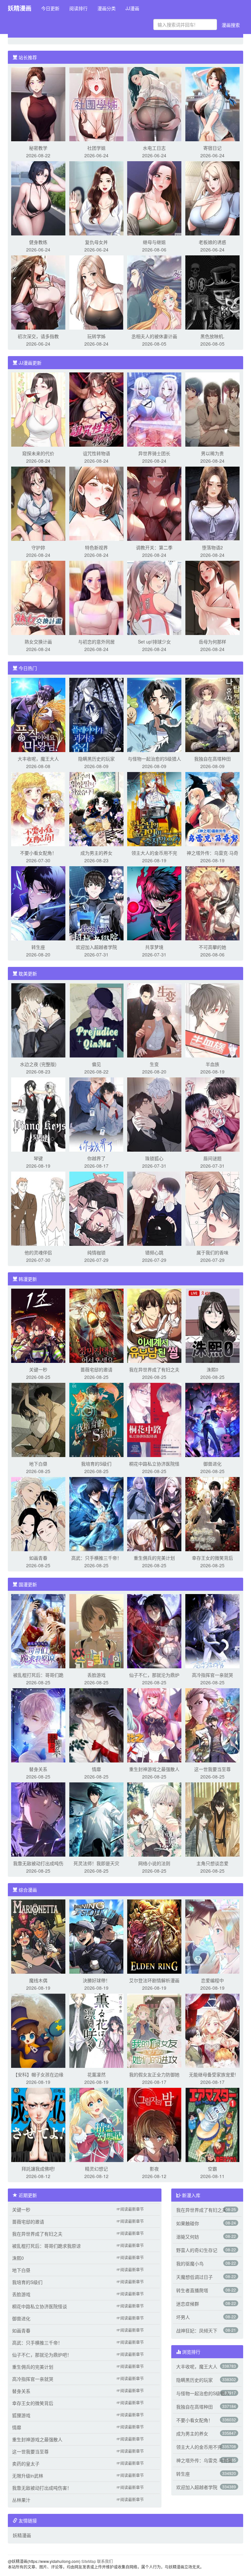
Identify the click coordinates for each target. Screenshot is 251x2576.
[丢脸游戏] (96, 1630)
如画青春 (38, 1558)
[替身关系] (38, 1725)
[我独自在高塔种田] (212, 714)
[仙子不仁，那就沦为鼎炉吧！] (154, 1630)
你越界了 (96, 1158)
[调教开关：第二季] (154, 503)
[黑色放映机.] (212, 292)
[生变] (154, 1020)
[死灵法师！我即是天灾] (96, 1819)
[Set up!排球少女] (154, 597)
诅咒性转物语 (96, 453)
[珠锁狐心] (154, 1114)
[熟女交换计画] (38, 597)
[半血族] (212, 1020)
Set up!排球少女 (154, 642)
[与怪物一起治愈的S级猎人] (154, 714)
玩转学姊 (96, 336)
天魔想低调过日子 (194, 2277)
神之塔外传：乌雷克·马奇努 (204, 2460)
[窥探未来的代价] (38, 409)
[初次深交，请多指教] (38, 292)
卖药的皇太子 (26, 2464)
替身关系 (38, 1769)
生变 (154, 1064)
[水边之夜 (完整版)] (38, 1020)
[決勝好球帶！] (96, 1936)
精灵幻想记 (96, 2169)
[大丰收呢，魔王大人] (38, 714)
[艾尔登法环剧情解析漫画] (154, 1936)
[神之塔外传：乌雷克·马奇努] (212, 808)
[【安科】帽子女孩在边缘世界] (38, 2030)
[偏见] (96, 1020)
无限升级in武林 (28, 2476)
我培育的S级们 (96, 1464)
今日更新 (50, 8)
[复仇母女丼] (96, 197)
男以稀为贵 (212, 453)
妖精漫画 (20, 8)
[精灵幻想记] (96, 2124)
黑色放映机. (212, 336)
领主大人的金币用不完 (154, 853)
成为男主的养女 (96, 853)
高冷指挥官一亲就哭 (212, 1675)
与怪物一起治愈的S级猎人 (154, 759)
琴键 (38, 1158)
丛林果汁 (21, 2500)
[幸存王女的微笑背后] (212, 1513)
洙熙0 (212, 1369)
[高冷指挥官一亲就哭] (212, 1630)
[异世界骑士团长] (154, 409)
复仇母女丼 (96, 242)
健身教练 (38, 242)
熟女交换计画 (38, 642)
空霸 (212, 2169)
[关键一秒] (38, 1325)
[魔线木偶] (38, 1936)
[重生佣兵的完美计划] (154, 1513)
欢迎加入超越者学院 (96, 947)
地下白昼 (38, 1464)
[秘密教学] (38, 103)
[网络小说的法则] (154, 1819)
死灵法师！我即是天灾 (96, 1863)
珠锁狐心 (154, 1158)
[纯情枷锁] (96, 1208)
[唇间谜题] (212, 1114)
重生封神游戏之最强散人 (154, 1769)
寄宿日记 (212, 148)
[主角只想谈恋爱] (212, 1819)
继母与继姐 (154, 242)
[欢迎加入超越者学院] (96, 902)
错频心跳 (154, 1252)
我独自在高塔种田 (212, 759)
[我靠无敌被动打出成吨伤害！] (38, 1819)
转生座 (38, 947)
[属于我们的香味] (212, 1208)
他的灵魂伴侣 (38, 1252)
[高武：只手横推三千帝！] (96, 1513)
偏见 (96, 1064)
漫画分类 (107, 8)
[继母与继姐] (154, 197)
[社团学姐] (96, 103)
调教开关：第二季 (154, 547)
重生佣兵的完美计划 (154, 1558)
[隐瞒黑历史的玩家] (96, 714)
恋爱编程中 (212, 1980)
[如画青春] (38, 1513)
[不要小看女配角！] (38, 808)
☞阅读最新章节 (130, 2209)
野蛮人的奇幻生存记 (197, 2250)
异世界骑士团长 (154, 453)
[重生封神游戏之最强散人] (154, 1725)
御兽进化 (212, 1464)
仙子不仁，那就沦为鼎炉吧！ (42, 2355)
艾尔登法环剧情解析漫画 (154, 1980)
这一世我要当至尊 (212, 1769)
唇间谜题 (212, 1158)
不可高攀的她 (212, 947)
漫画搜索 (231, 25)
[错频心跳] (154, 1208)
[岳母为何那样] (212, 597)
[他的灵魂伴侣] (38, 1208)
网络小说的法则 (154, 1863)
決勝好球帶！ (96, 1980)
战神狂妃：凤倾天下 (197, 2330)
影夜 (154, 2169)
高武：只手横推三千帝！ (96, 1558)
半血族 (212, 1064)
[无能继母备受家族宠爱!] (212, 2030)
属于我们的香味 (212, 1252)
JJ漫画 (132, 8)
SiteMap (89, 2561)
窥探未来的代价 (38, 453)
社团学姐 (96, 148)
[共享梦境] (154, 902)
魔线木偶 (38, 1980)
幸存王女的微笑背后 (212, 1558)
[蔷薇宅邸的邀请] (96, 1325)
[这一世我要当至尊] (212, 1725)
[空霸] (212, 2124)
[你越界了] (96, 1114)
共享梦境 (154, 947)
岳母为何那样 (212, 642)
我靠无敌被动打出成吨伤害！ (42, 2488)
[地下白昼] (38, 1419)
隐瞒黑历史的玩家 (96, 759)
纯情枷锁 (96, 1252)
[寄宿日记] (212, 103)
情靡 (96, 1769)
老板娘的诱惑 (212, 242)
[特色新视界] (96, 503)
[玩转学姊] (96, 292)
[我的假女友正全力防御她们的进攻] (154, 2030)
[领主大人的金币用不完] (154, 808)
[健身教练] (38, 197)
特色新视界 (96, 547)
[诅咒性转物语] (96, 409)
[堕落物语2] (212, 503)
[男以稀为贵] (212, 409)
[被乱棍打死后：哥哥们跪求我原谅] (38, 1630)
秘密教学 (38, 148)
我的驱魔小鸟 (190, 2263)
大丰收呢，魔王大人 (38, 759)
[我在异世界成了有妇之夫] (154, 1325)
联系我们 (105, 2561)
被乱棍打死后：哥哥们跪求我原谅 (46, 2246)
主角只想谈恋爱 (212, 1863)
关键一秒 (38, 1369)
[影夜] (154, 2124)
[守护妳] (38, 503)
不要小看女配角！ (38, 853)
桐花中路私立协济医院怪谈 (40, 2306)
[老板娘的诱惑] (212, 197)
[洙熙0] (212, 1325)
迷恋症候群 (188, 2304)
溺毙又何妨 (188, 2237)
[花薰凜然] (96, 2030)
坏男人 (183, 2317)
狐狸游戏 (21, 2415)
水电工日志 (154, 148)
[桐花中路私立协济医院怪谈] (154, 1419)
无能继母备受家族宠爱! (212, 2074)
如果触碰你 (188, 2223)
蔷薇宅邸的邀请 (96, 1369)
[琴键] (38, 1114)
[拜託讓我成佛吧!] (38, 2124)
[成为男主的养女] (96, 808)
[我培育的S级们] (96, 1419)
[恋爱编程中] (212, 1936)
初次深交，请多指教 (38, 336)
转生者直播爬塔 (192, 2290)
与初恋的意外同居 (96, 642)
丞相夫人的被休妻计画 (154, 336)
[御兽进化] (212, 1419)
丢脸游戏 (96, 1675)
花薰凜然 (96, 2074)
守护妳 (38, 547)
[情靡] (96, 1725)
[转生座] (38, 902)
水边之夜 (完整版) (38, 1064)
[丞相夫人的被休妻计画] (154, 292)
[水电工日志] (154, 103)
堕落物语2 (212, 547)
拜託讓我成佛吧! (38, 2169)
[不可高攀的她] (212, 902)
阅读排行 (78, 8)
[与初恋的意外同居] (96, 597)
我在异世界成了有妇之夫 (154, 1369)
